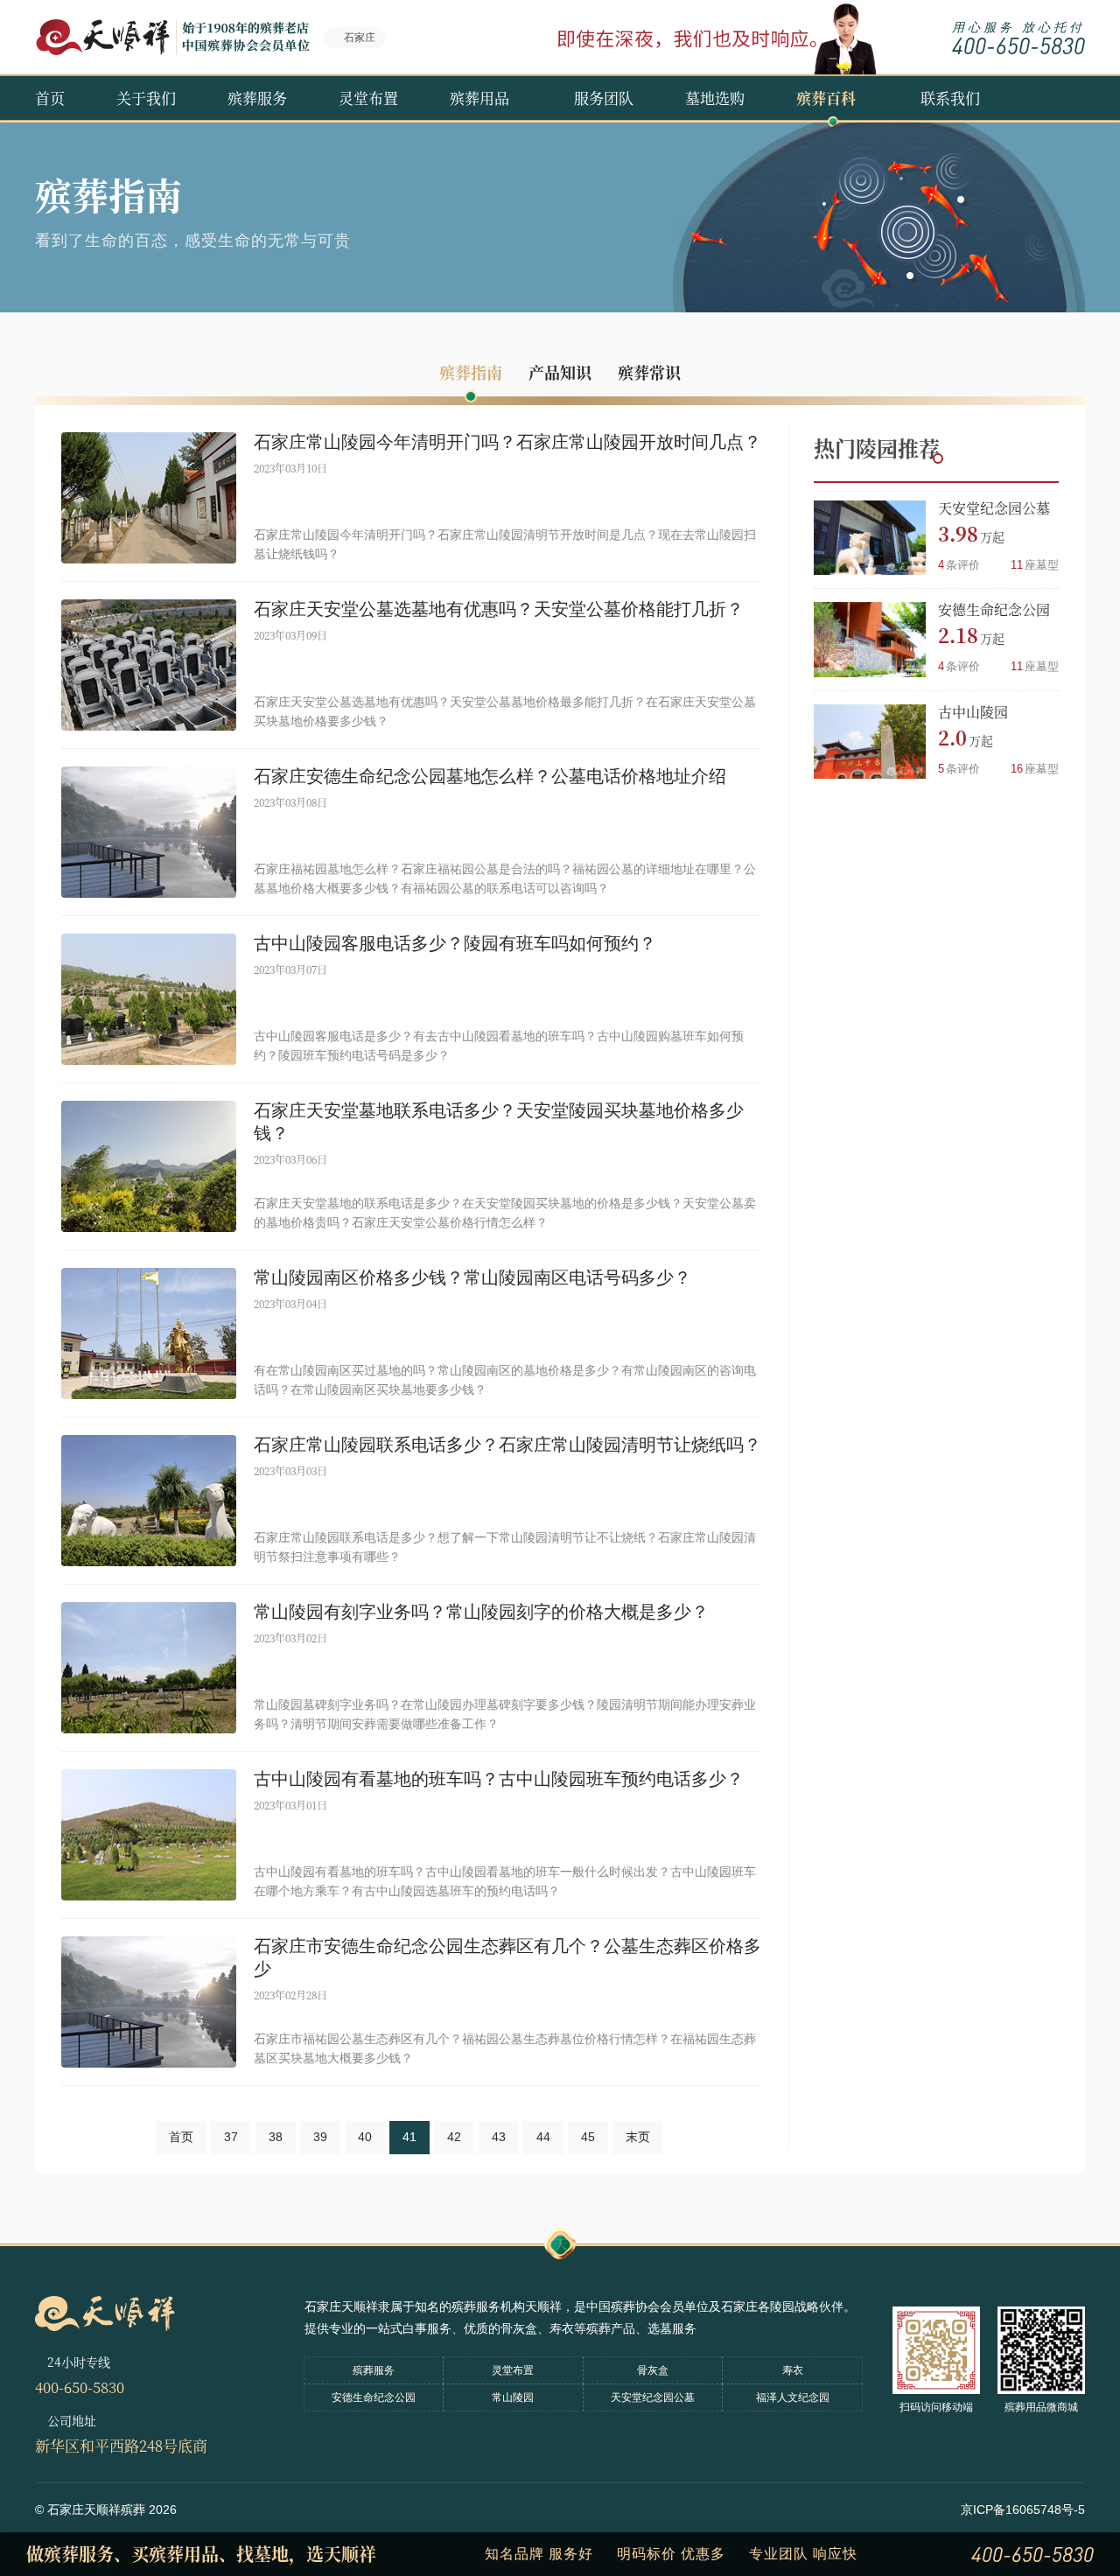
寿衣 (793, 2370)
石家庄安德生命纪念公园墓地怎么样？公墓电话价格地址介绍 (490, 776)
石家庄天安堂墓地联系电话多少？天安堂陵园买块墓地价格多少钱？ (499, 1122)
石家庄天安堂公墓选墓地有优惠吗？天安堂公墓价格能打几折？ (499, 609)
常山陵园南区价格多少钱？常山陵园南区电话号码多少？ (472, 1277)
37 (231, 2137)
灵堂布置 (368, 98)
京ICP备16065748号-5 (1023, 2509)
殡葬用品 (479, 98)
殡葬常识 (649, 372)
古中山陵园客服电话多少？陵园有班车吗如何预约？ (455, 943)
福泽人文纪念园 (793, 2397)
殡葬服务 (257, 98)
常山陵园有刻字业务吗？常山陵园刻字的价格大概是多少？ (481, 1612)
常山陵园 (513, 2397)
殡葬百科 (826, 98)
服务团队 (604, 98)
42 (454, 2137)
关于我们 (146, 98)
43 (499, 2137)
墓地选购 (715, 98)
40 (365, 2137)
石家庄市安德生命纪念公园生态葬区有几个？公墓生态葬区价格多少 (507, 1957)
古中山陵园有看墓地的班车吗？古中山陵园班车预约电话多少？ (499, 1779)
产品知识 (560, 372)
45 (588, 2137)
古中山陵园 (973, 712)
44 (543, 2137)
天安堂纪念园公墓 (994, 508)
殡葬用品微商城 (1041, 2407)
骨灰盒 (653, 2370)
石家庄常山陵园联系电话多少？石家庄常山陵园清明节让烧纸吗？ (507, 1445)
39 (320, 2137)
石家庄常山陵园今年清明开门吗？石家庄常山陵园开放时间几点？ (507, 442)
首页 (50, 98)
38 (276, 2137)
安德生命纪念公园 (994, 609)
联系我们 (950, 98)
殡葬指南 (471, 372)
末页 (638, 2137)
